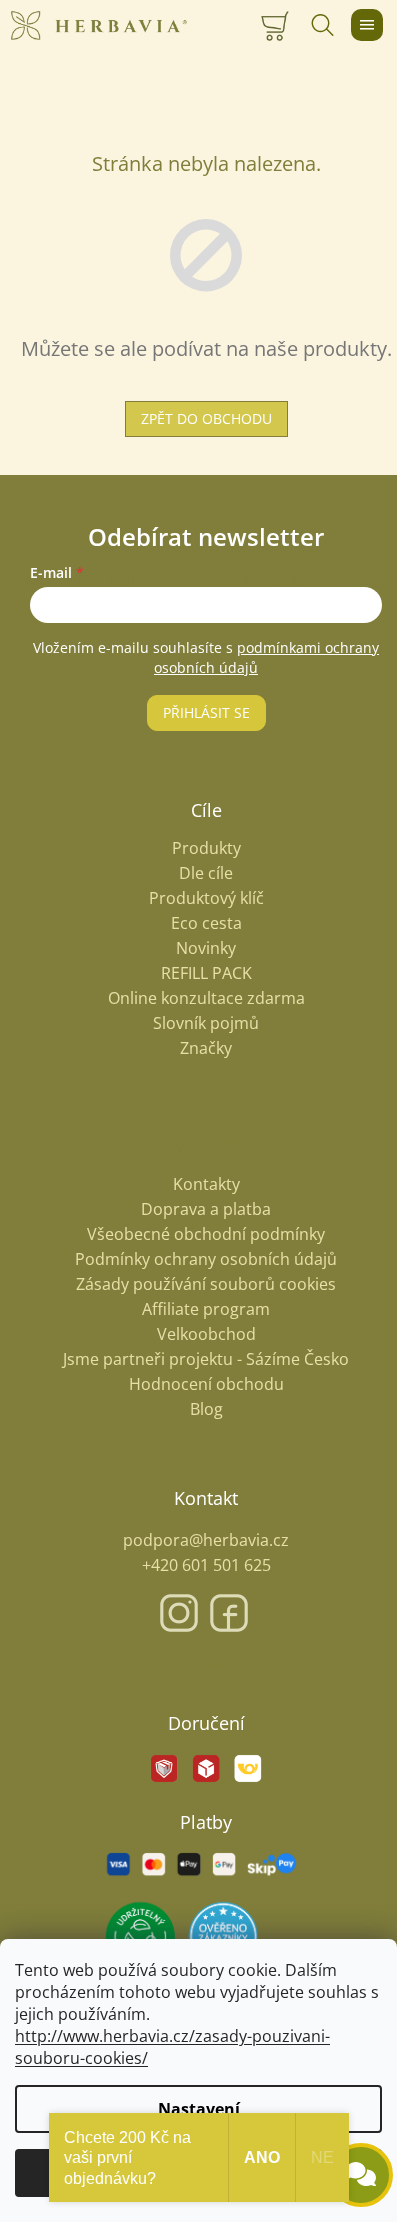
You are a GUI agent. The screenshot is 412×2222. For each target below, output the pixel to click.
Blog (206, 1409)
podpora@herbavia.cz (206, 1540)
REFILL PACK (206, 973)
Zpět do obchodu (206, 418)
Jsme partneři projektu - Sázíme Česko (206, 1359)
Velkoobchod (206, 1334)
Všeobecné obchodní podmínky (206, 1234)
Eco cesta (206, 923)
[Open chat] (361, 2175)
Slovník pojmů (206, 1023)
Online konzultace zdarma (206, 998)
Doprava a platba (206, 1209)
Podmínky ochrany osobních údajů (206, 1259)
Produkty (206, 848)
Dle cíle (206, 873)
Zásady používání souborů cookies (206, 1284)
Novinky (206, 948)
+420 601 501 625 (206, 1565)
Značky (206, 1048)
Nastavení (199, 2109)
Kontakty (206, 1184)
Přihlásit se (206, 712)
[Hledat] (322, 25)
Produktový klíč (206, 898)
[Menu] (367, 25)
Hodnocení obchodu (206, 1384)
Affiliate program (206, 1309)
